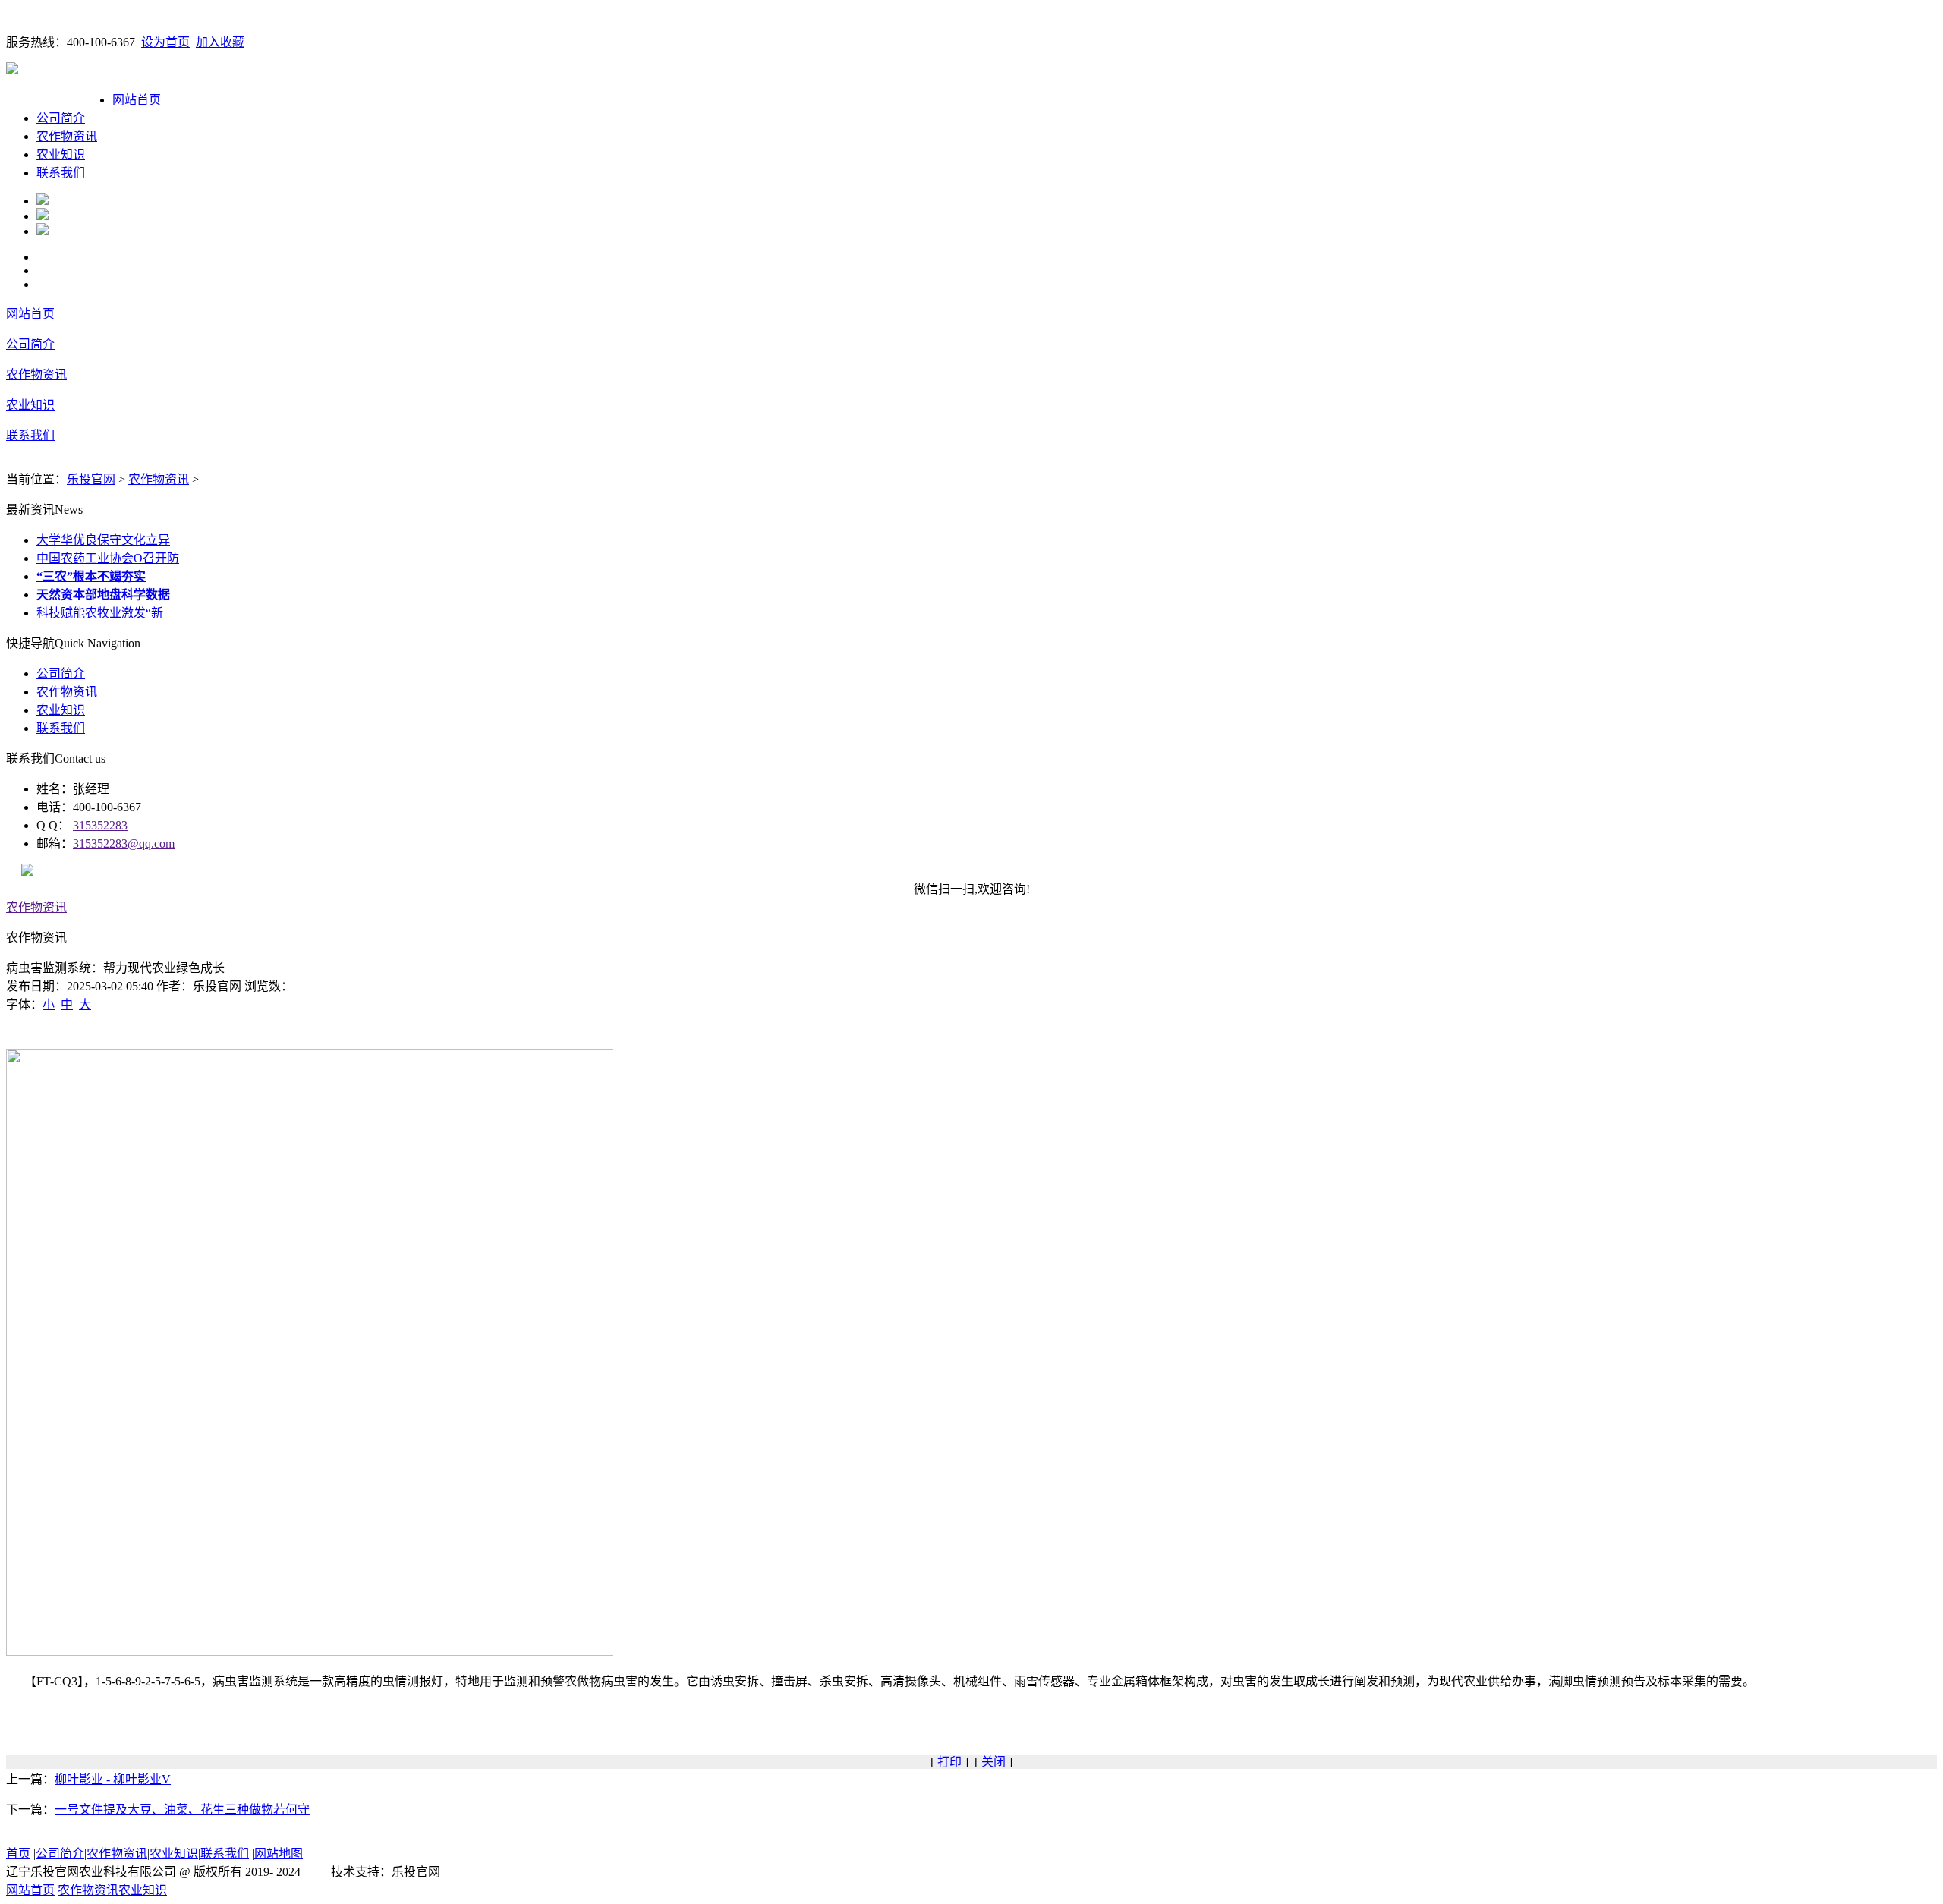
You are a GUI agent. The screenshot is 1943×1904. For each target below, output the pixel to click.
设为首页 (165, 42)
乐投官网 (91, 479)
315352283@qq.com (124, 843)
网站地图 (279, 1854)
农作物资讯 (67, 136)
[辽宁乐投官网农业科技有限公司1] (43, 201)
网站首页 (137, 100)
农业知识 (61, 154)
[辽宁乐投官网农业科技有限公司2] (43, 216)
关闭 (994, 1762)
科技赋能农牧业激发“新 (100, 613)
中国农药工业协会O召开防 (108, 558)
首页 (18, 1854)
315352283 (100, 825)
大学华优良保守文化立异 (103, 540)
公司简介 (61, 118)
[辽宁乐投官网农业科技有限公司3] (43, 231)
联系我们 (61, 173)
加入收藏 (220, 42)
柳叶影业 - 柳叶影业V (113, 1779)
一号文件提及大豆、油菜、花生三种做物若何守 (182, 1810)
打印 (949, 1762)
